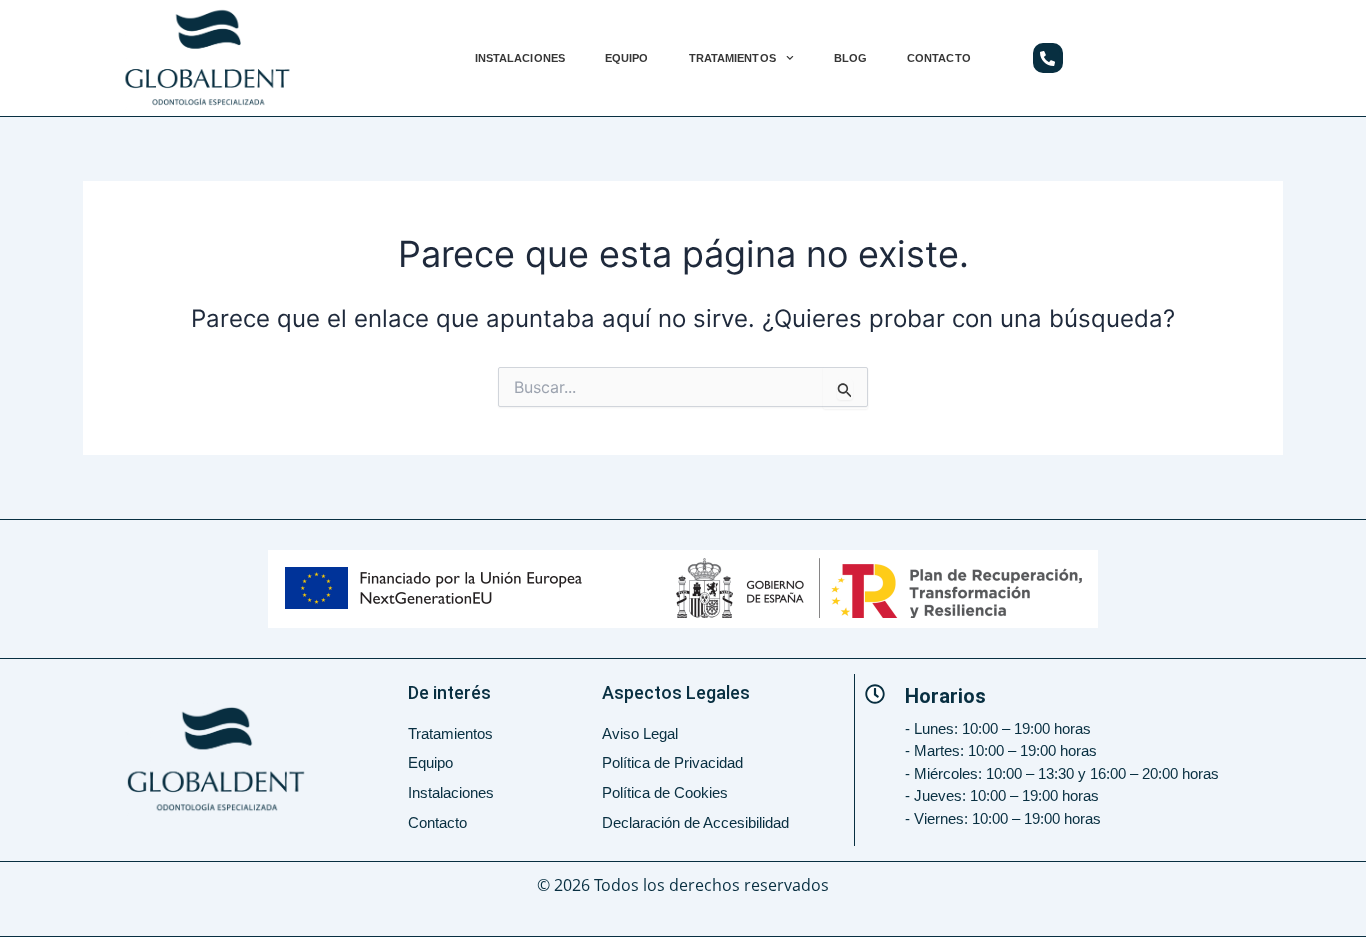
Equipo (627, 58)
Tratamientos (732, 58)
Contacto (939, 58)
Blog (850, 58)
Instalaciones (520, 58)
